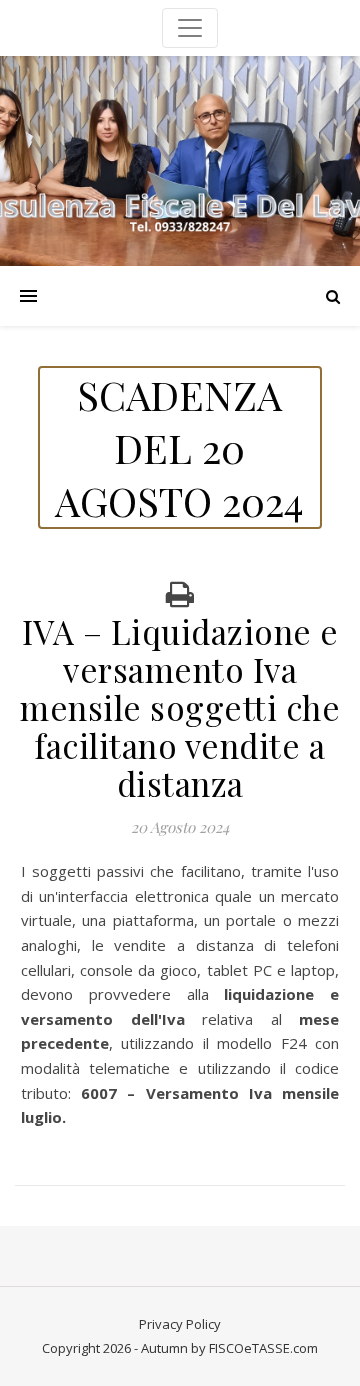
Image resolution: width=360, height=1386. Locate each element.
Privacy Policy (180, 1324)
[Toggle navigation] (190, 28)
